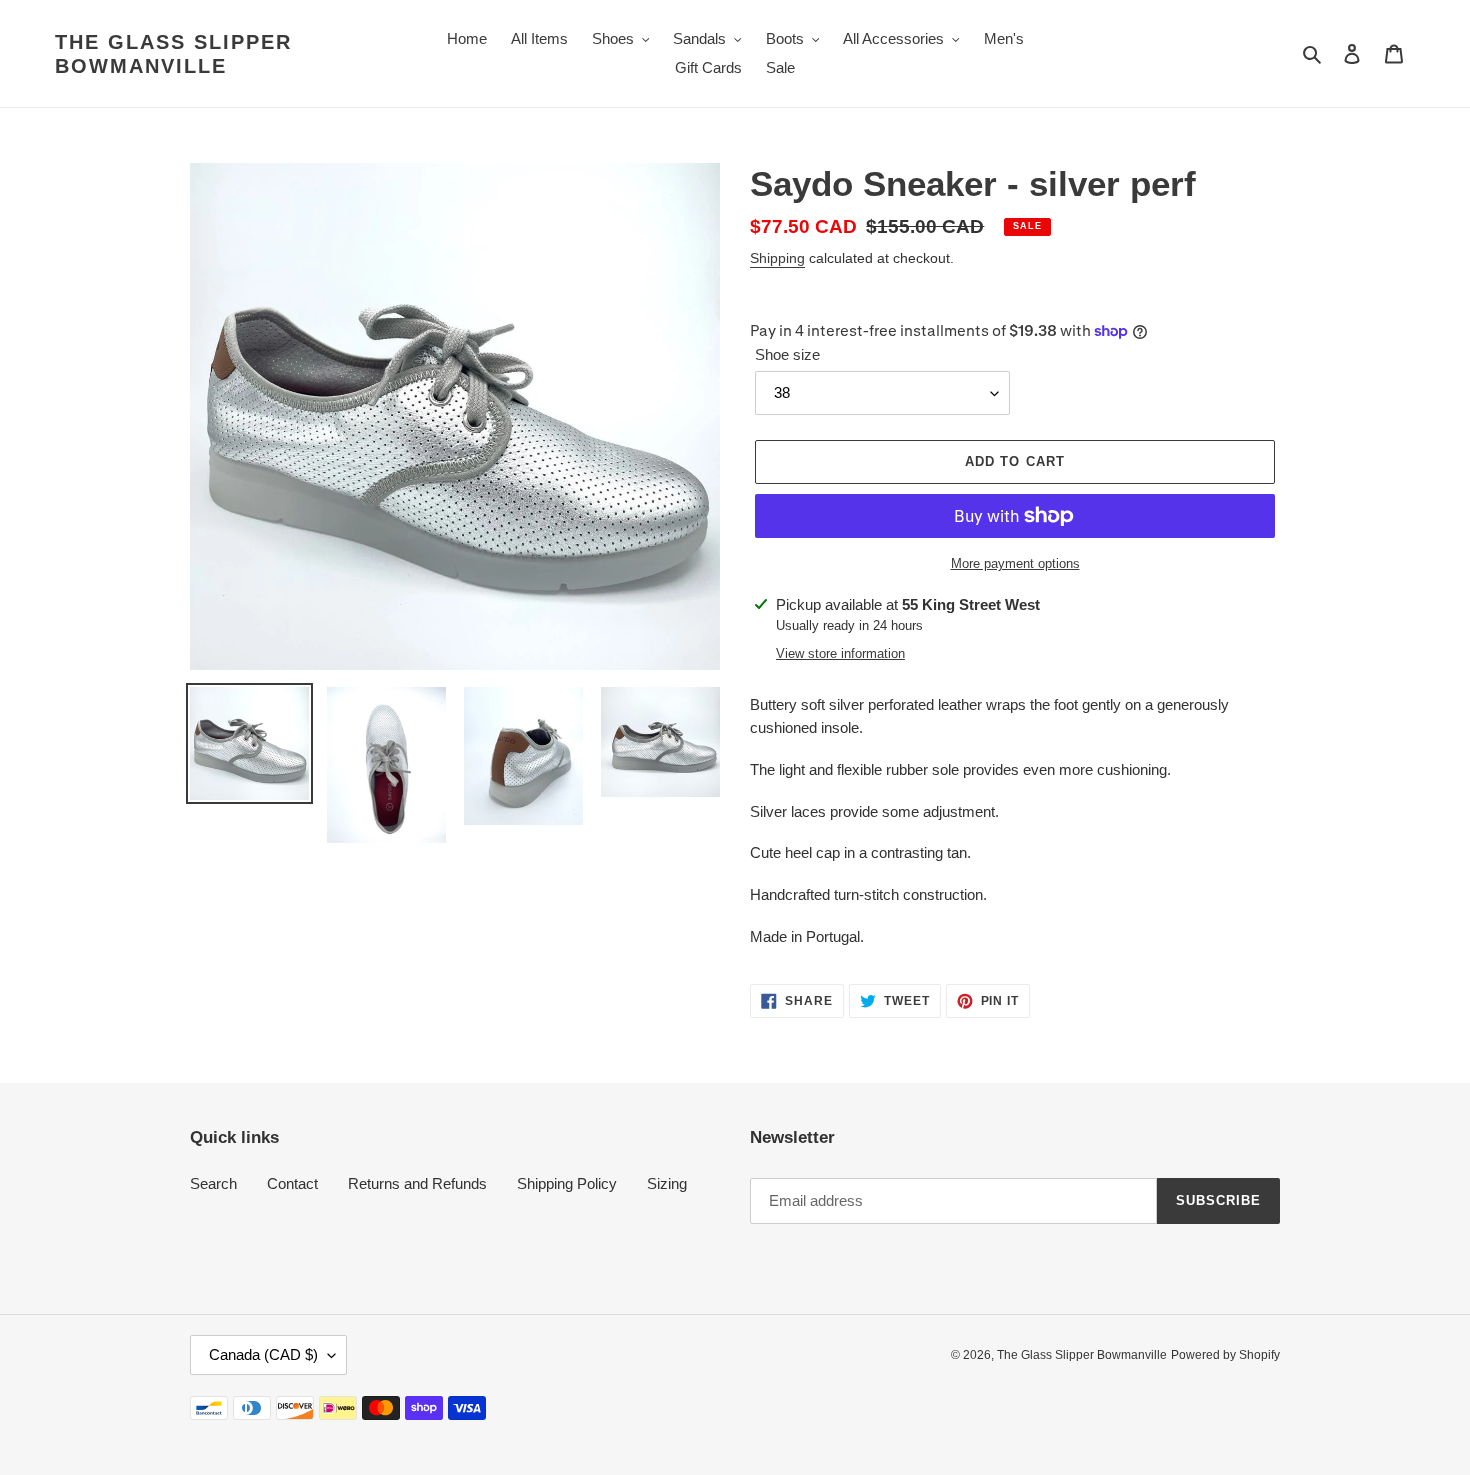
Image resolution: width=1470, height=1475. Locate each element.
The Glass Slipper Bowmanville (173, 54)
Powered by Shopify (1225, 1355)
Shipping (777, 258)
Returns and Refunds (417, 1183)
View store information (840, 653)
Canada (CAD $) (263, 1354)
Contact (292, 1183)
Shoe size (787, 354)
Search (213, 1183)
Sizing (667, 1183)
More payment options (1015, 563)
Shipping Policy (567, 1183)
